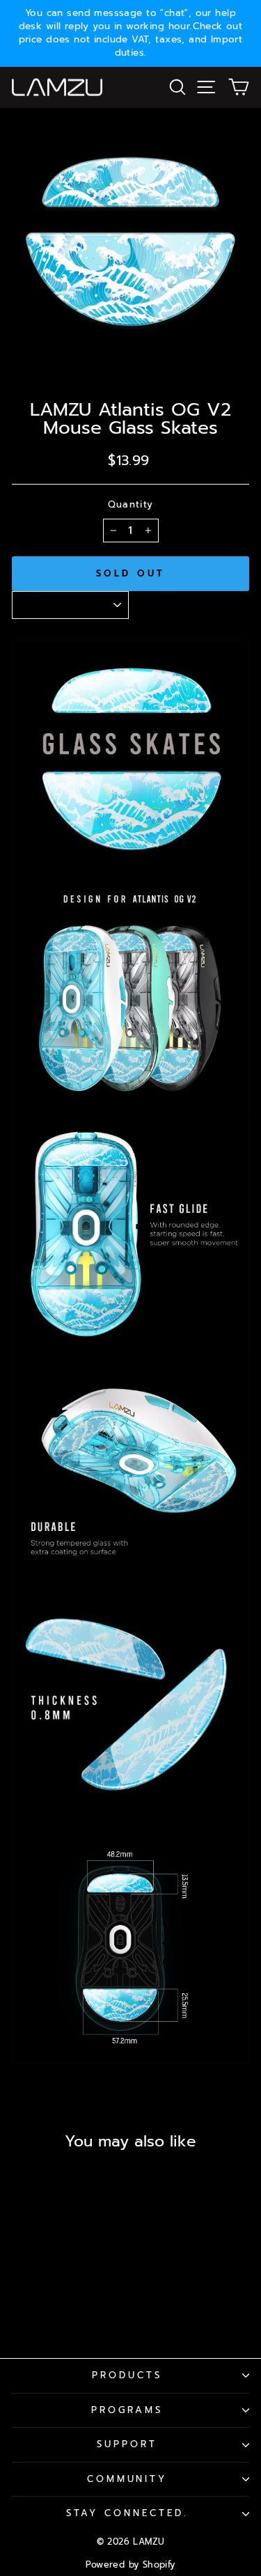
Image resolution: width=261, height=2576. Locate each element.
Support (127, 2444)
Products (127, 2375)
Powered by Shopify (130, 2565)
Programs (127, 2410)
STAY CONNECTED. (127, 2513)
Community (127, 2479)
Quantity (131, 505)
